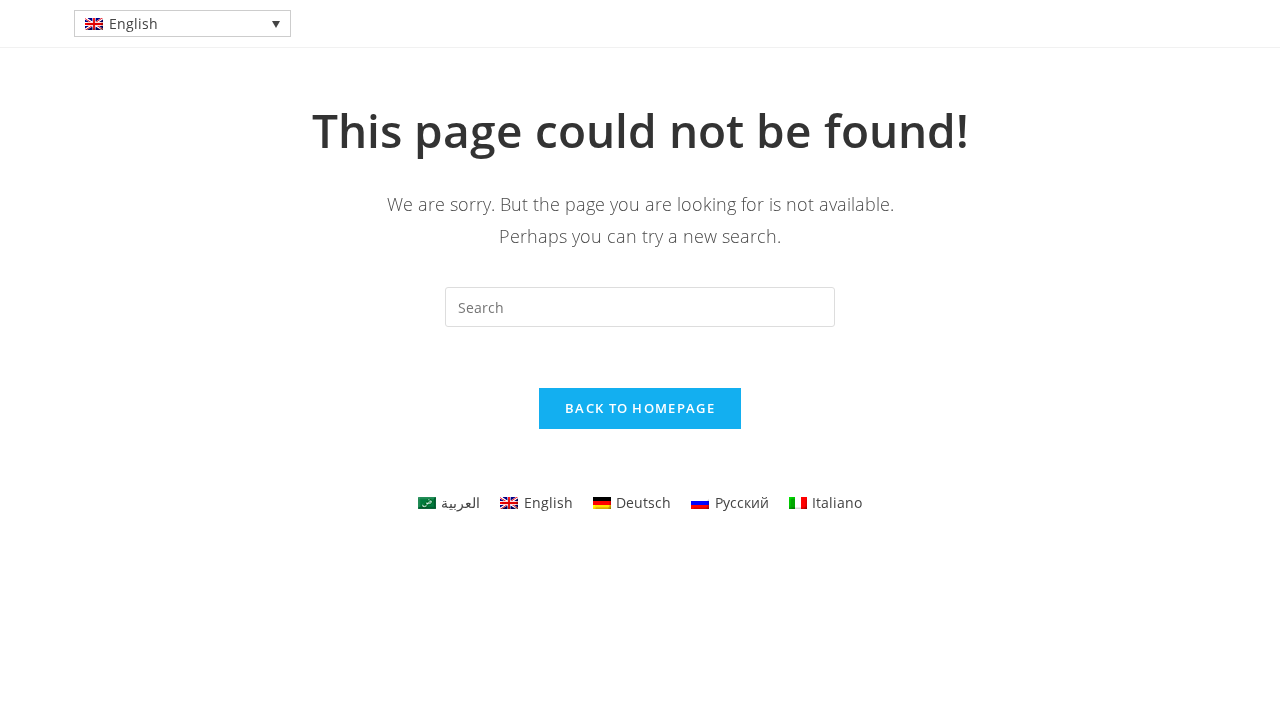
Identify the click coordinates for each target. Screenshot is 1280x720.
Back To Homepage (640, 408)
